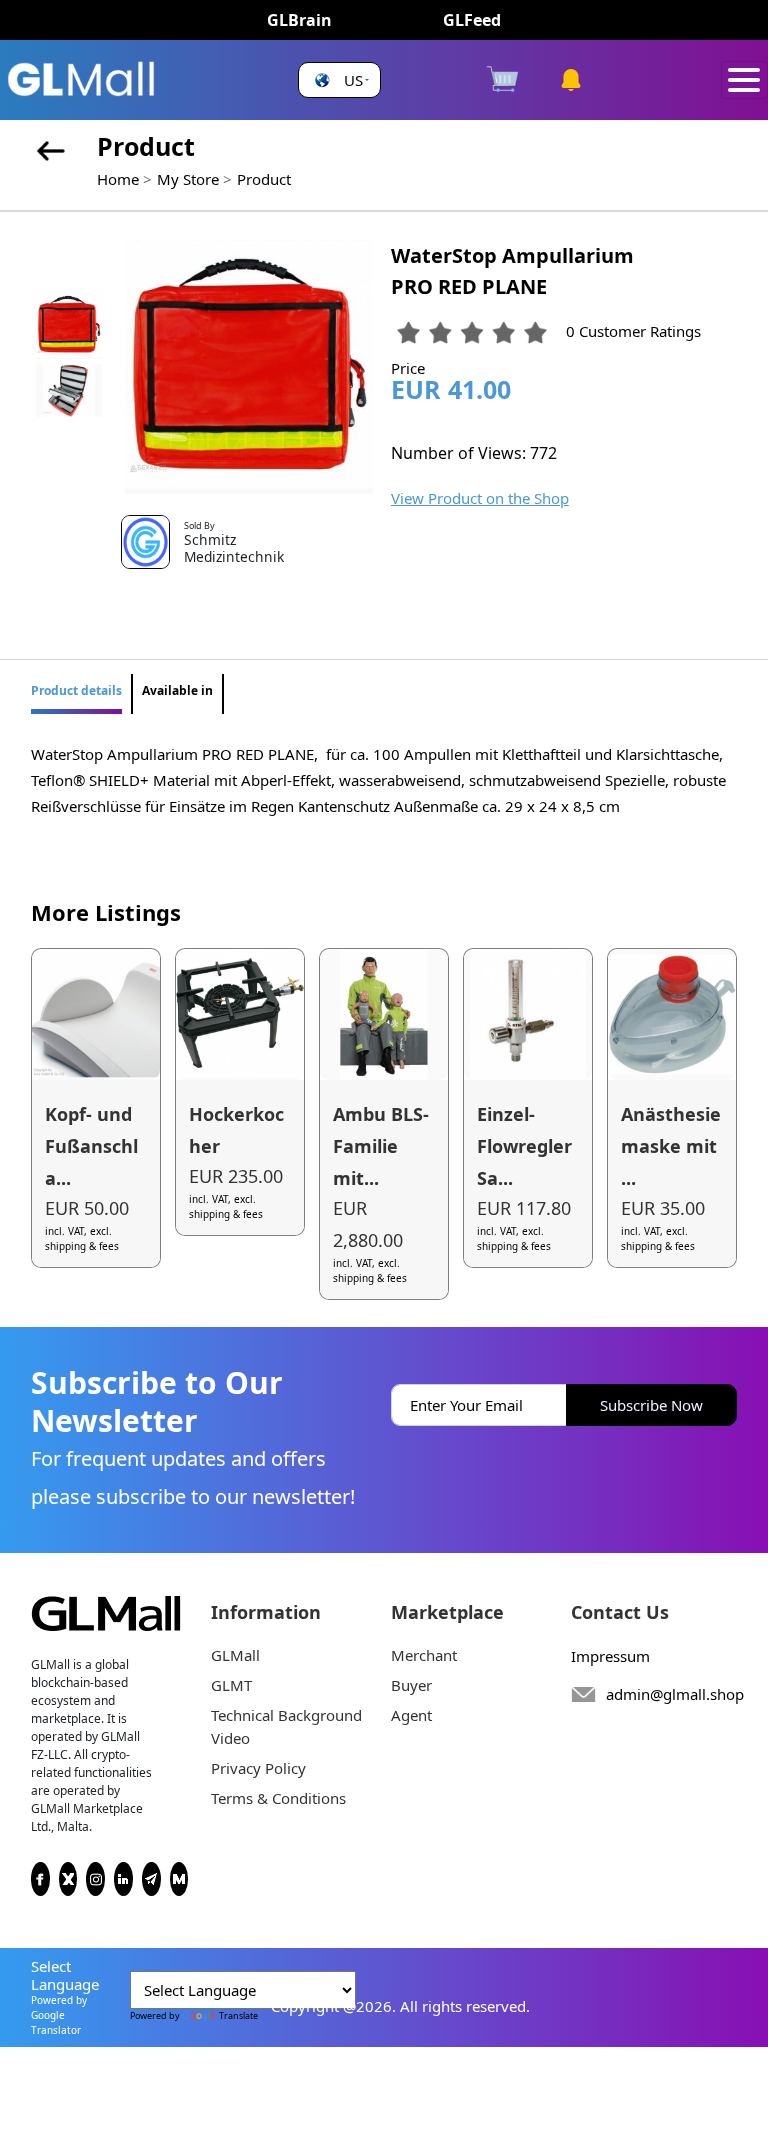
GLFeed (472, 20)
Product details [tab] (76, 690)
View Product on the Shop (480, 498)
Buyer (411, 1685)
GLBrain (299, 20)
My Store (188, 179)
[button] (339, 80)
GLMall (235, 1655)
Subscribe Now (651, 1405)
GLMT (231, 1685)
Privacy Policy (258, 1768)
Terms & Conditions (278, 1798)
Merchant (424, 1655)
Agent (411, 1715)
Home (118, 179)
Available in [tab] (177, 690)
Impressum (610, 1656)
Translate (238, 2015)
